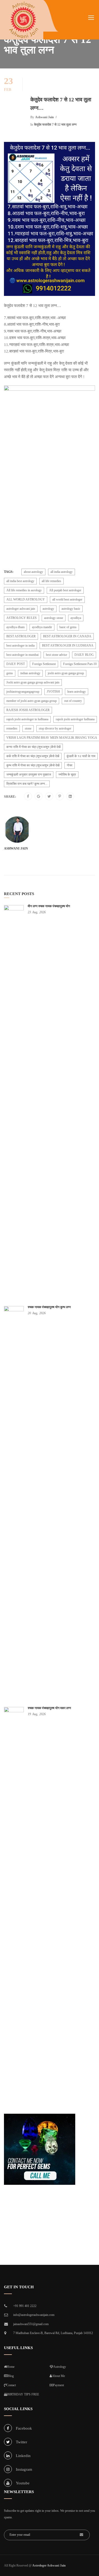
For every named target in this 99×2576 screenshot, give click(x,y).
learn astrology (77, 692)
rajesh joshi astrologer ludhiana (75, 719)
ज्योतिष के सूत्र (67, 775)
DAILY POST (16, 664)
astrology (48, 609)
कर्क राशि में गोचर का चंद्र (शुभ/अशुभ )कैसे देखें (33, 756)
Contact (11, 2385)
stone (28, 728)
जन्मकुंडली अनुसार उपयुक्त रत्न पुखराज (29, 775)
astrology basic (71, 609)
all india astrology (62, 572)
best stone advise (56, 655)
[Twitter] (49, 797)
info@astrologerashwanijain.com (34, 2315)
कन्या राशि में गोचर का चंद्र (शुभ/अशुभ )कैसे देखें (33, 747)
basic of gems (68, 627)
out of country (73, 701)
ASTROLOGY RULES (22, 618)
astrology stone (54, 618)
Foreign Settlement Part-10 (80, 664)
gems (10, 673)
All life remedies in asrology (24, 590)
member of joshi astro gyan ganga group (32, 701)
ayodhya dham (15, 627)
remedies (12, 728)
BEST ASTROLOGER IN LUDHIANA (68, 646)
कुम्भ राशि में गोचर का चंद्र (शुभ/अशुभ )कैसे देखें (33, 765)
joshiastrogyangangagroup (23, 692)
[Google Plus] (39, 797)
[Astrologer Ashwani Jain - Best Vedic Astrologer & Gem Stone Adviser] (23, 20)
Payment (58, 2385)
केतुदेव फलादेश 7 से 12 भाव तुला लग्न (55, 125)
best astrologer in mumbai (22, 655)
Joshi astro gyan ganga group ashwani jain (33, 682)
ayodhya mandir (42, 627)
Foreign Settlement (44, 664)
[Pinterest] (60, 797)
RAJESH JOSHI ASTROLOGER (28, 710)
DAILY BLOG (84, 655)
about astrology (33, 572)
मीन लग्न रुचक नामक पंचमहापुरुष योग (49, 906)
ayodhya (76, 618)
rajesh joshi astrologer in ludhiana (27, 719)
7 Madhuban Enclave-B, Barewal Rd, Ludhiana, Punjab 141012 (53, 2333)
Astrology (60, 2367)
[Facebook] (28, 797)
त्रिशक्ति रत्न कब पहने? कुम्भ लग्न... (27, 784)
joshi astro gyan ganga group (66, 673)
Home (11, 2367)
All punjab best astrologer (65, 590)
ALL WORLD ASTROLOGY (26, 599)
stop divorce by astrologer (55, 728)
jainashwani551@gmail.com (31, 2324)
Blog (11, 2376)
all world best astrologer (67, 599)
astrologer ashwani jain (21, 609)
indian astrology (30, 673)
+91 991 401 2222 (25, 2306)
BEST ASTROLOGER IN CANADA (67, 636)
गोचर (70, 765)
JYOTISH (53, 692)
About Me (58, 2376)
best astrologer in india (20, 646)
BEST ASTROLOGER (21, 636)
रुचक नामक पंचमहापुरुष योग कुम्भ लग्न (49, 1307)
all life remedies (51, 581)
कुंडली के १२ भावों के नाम (81, 756)
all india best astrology (20, 581)
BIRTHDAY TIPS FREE (23, 2394)
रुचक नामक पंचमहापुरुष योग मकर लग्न (49, 1708)
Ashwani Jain (44, 117)
